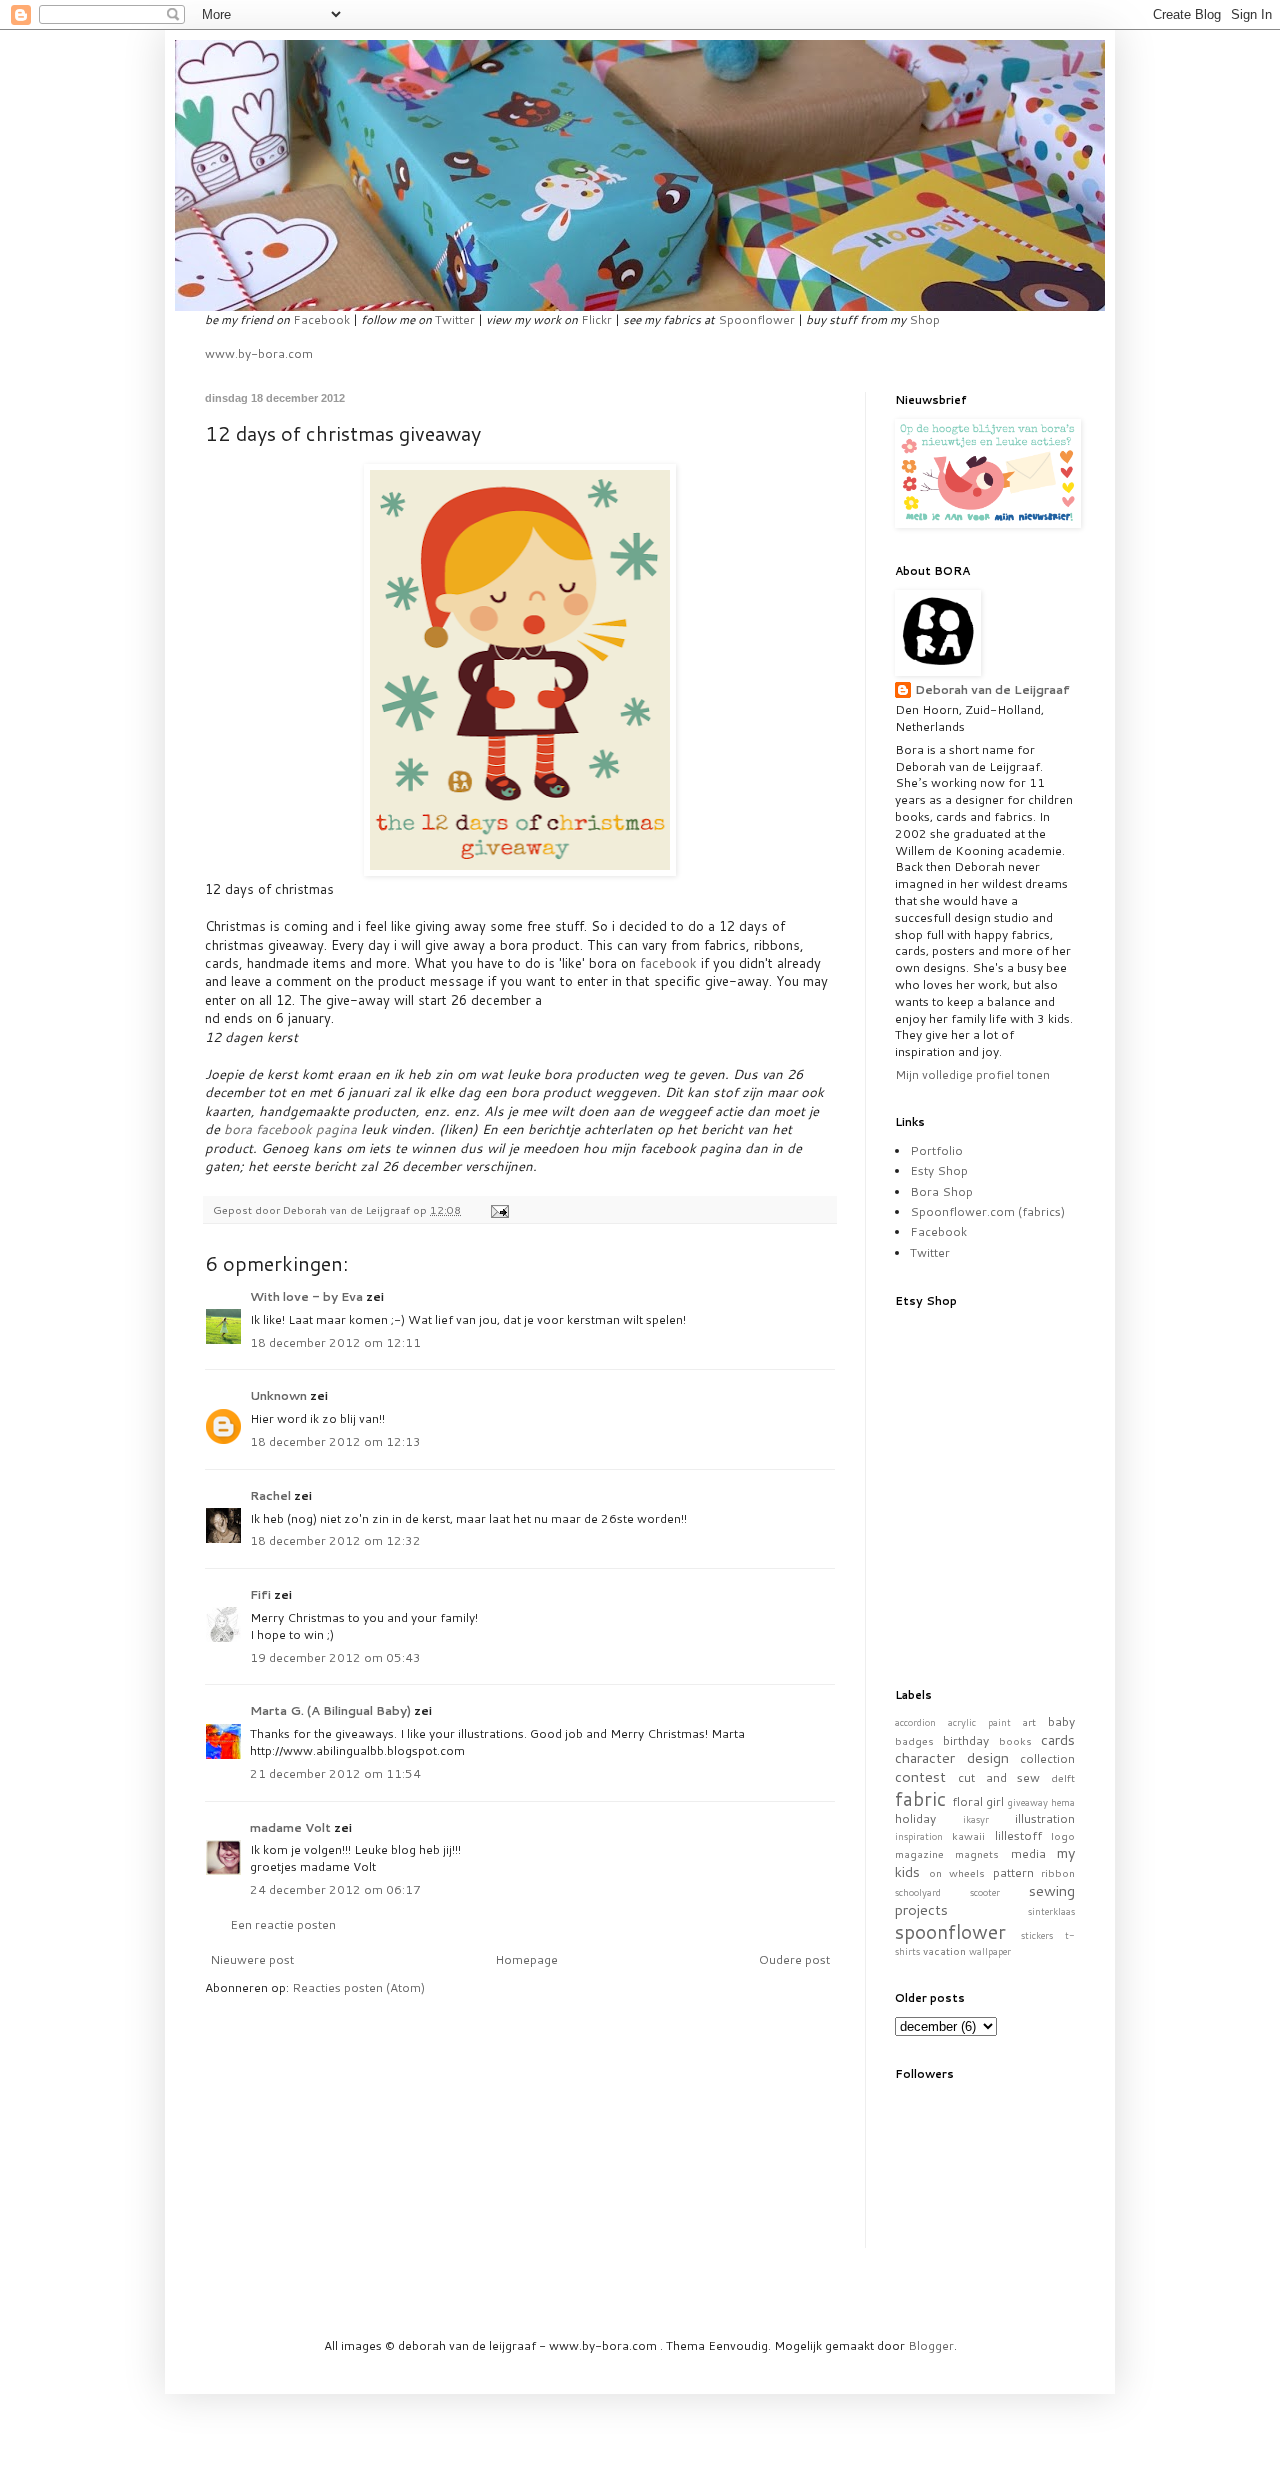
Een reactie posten (283, 1924)
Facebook (321, 319)
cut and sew (999, 1777)
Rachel (270, 1495)
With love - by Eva (306, 1296)
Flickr (596, 319)
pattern (1013, 1872)
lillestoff (1018, 1835)
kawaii (968, 1835)
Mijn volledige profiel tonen (972, 1074)
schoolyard (918, 1892)
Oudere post (794, 1959)
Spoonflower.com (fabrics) (987, 1211)
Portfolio (936, 1150)
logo (1063, 1835)
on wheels (957, 1872)
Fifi (260, 1594)
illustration (1045, 1818)
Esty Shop (939, 1170)
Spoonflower (756, 319)
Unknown (278, 1395)
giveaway (1028, 1802)
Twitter (455, 319)
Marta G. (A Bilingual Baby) (330, 1710)
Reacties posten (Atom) (358, 1987)
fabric (920, 1798)
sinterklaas (1051, 1911)
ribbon (1058, 1872)
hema (1063, 1802)
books (1015, 1740)
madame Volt (290, 1827)
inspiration (919, 1836)
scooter (985, 1892)
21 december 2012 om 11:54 (335, 1773)
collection (1047, 1758)
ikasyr (976, 1819)
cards (1058, 1739)
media (1028, 1853)
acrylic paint (979, 1722)
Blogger (931, 2345)
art (1029, 1721)
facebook (668, 963)
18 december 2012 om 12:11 (335, 1342)
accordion (915, 1722)
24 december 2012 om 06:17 (335, 1889)
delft (1063, 1777)
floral (967, 1801)
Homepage (526, 1959)
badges (914, 1740)
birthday (966, 1740)
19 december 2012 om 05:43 (335, 1657)
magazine (919, 1853)
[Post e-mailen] (499, 1209)
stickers (1037, 1935)
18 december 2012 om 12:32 (335, 1540)
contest (920, 1776)
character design (952, 1757)
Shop (924, 319)
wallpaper (990, 1951)
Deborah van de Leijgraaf (992, 690)
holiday (915, 1818)
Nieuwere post (252, 1959)
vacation (944, 1950)
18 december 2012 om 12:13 (335, 1441)
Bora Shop (941, 1191)
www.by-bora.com (259, 353)
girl (995, 1801)
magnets (977, 1853)
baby (1061, 1721)
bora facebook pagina (290, 1129)
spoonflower (950, 1931)
